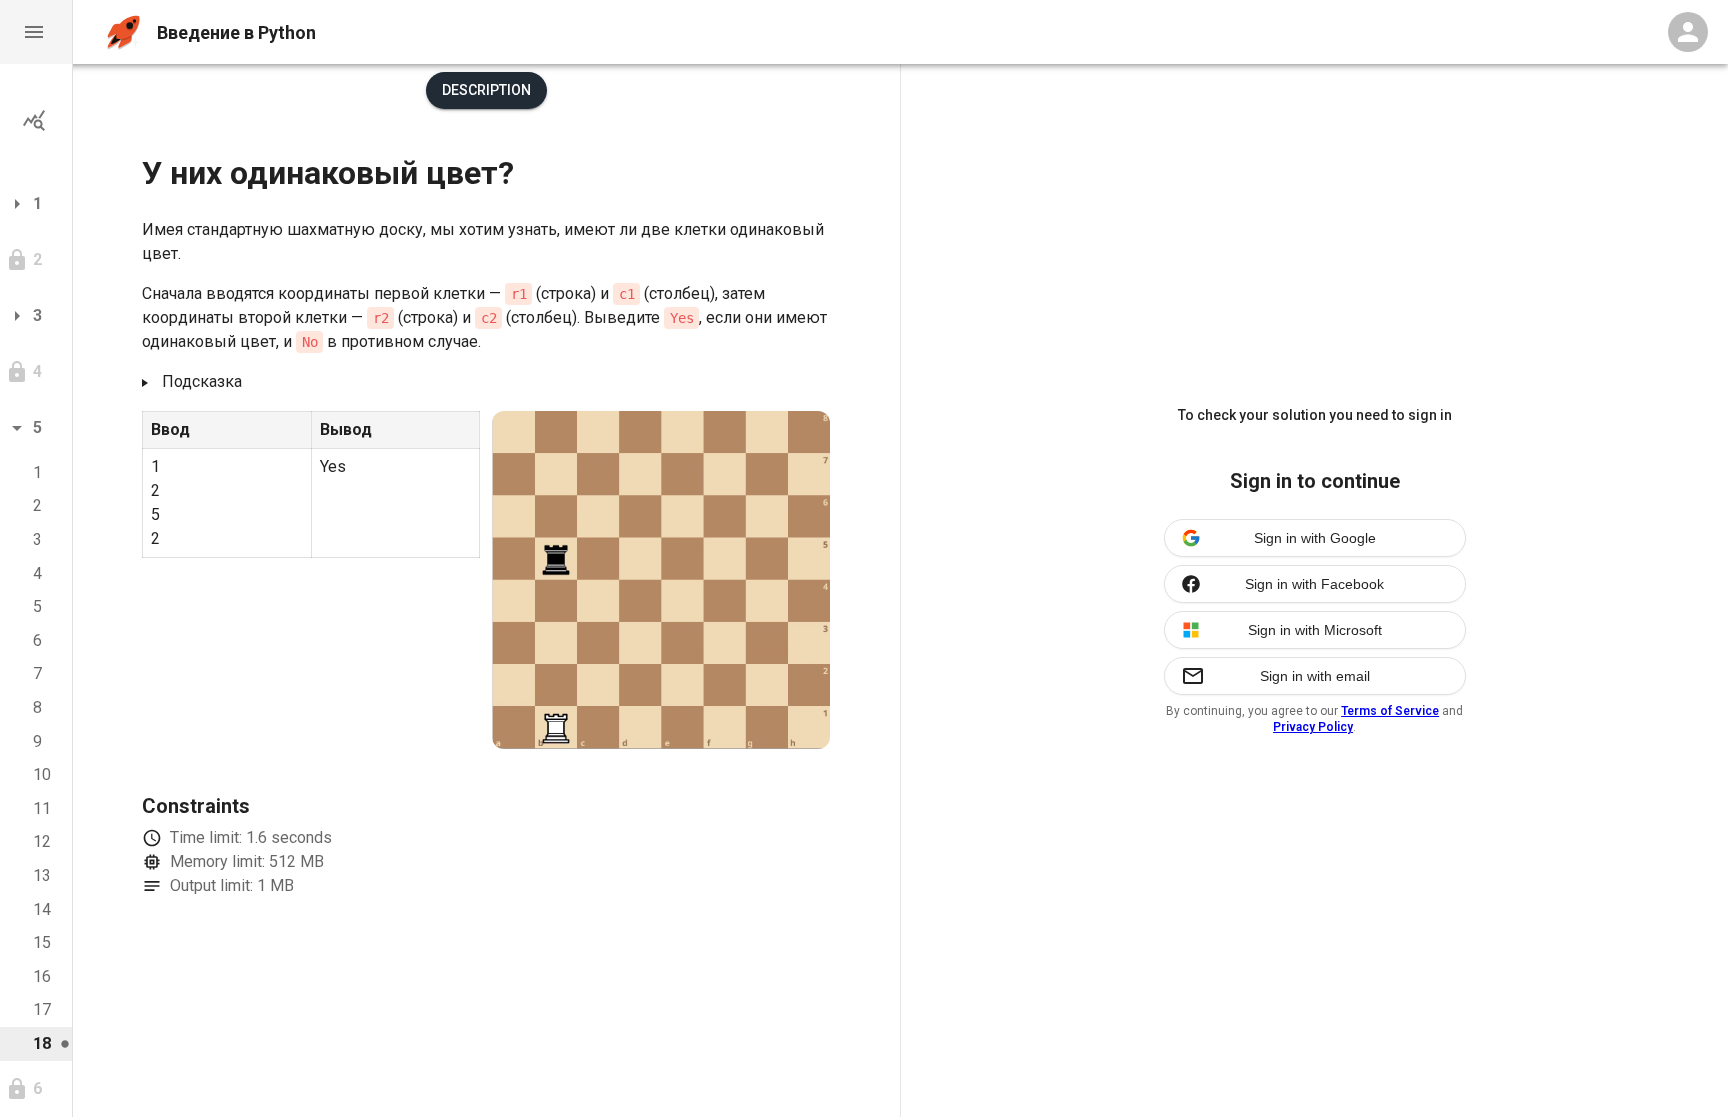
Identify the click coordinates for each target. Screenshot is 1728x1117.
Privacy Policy (1313, 727)
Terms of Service (1390, 711)
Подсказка (202, 381)
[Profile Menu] (1688, 32)
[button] (36, 32)
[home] (123, 32)
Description (486, 90)
